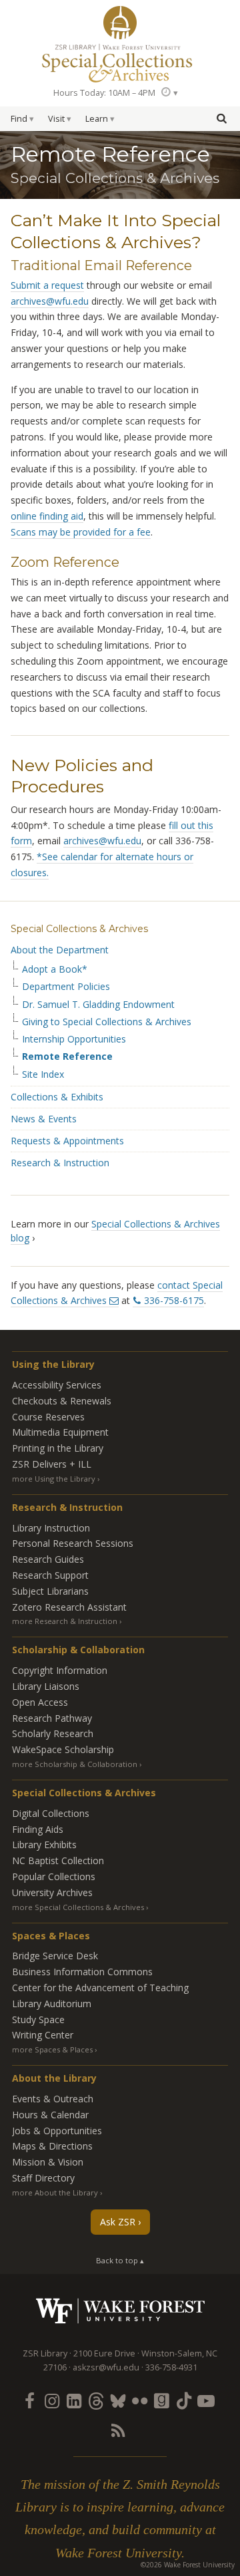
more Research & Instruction (65, 1621)
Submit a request (47, 285)
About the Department (60, 950)
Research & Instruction (60, 1163)
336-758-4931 (171, 2367)
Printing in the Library (58, 1448)
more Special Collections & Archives (78, 1907)
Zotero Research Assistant (69, 1607)
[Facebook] (29, 2400)
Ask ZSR (118, 2222)
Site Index (43, 1074)
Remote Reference (67, 1056)
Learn (97, 119)
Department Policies (66, 987)
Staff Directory (43, 2178)
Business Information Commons (82, 1972)
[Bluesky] (117, 2400)
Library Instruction (51, 1528)
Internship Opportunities (74, 1039)
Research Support (50, 1575)
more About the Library (55, 2192)
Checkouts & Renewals (62, 1401)
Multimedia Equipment (60, 1432)
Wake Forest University (120, 2311)
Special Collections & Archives (79, 929)
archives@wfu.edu (50, 301)
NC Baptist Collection (58, 1860)
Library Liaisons (46, 1686)
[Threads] (95, 2400)
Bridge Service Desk (55, 1956)
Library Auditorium (52, 2004)
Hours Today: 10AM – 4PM (104, 93)
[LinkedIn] (73, 2400)
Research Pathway (52, 1718)
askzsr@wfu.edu (106, 2367)
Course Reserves (48, 1417)
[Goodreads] (162, 2400)
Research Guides (48, 1559)
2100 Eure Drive (104, 2353)
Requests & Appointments (67, 1141)
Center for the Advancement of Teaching (100, 1988)
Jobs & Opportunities (57, 2131)
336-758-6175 (174, 1300)
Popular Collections (54, 1876)
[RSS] (117, 2430)
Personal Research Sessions (73, 1543)
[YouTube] (206, 2400)
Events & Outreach (53, 2099)
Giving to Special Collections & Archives (107, 1022)
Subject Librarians (50, 1591)
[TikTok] (184, 2400)
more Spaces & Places (52, 2049)
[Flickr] (140, 2400)
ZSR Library (120, 23)
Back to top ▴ (120, 2260)
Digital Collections (51, 1813)
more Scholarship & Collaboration (75, 1764)
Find (19, 119)
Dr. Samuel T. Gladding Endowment (98, 1005)
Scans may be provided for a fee (81, 532)
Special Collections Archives (120, 63)
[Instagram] (51, 2400)
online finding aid (47, 516)
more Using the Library (54, 1479)
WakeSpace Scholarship (63, 1749)
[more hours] (169, 92)
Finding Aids (38, 1829)
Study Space (38, 2019)
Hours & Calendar (50, 2115)
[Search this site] (221, 118)
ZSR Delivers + (52, 1464)
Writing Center (43, 2035)
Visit (56, 119)
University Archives (52, 1892)
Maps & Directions (52, 2146)
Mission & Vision (48, 2162)
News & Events (44, 1119)
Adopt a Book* (55, 969)
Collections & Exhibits (57, 1097)
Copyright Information (60, 1670)
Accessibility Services (57, 1385)
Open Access (40, 1702)
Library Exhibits (44, 1845)
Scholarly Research (53, 1733)
